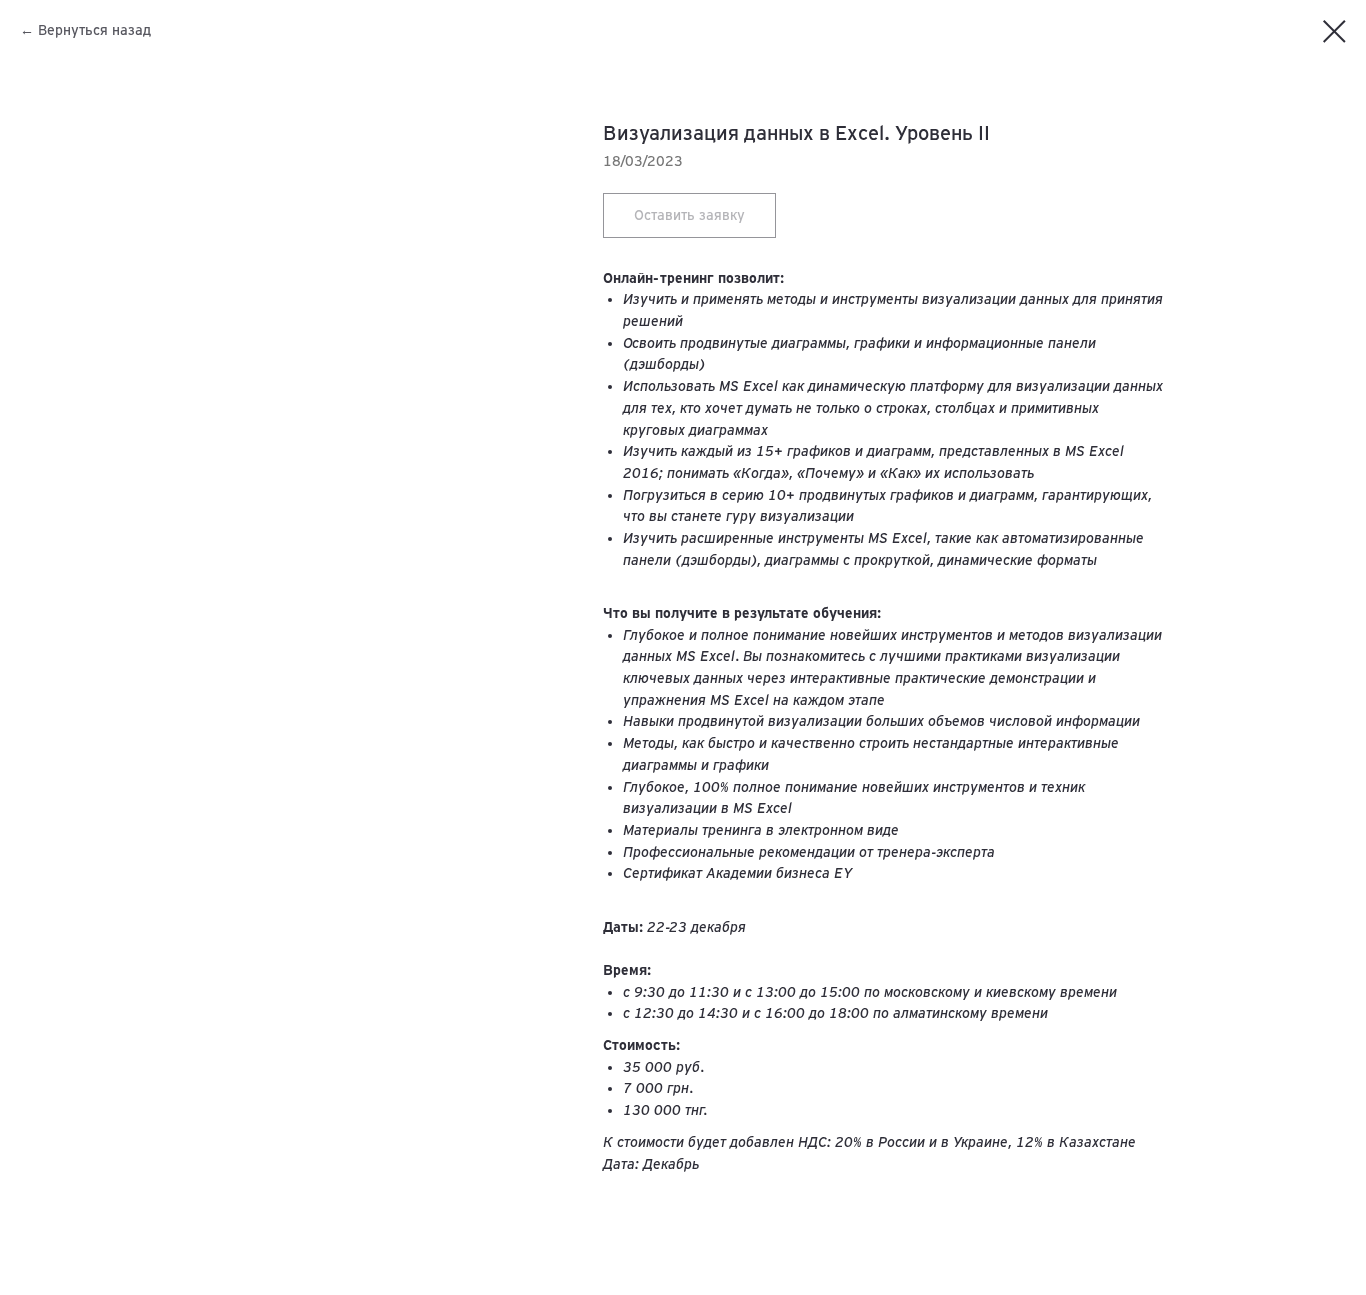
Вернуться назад (94, 30)
